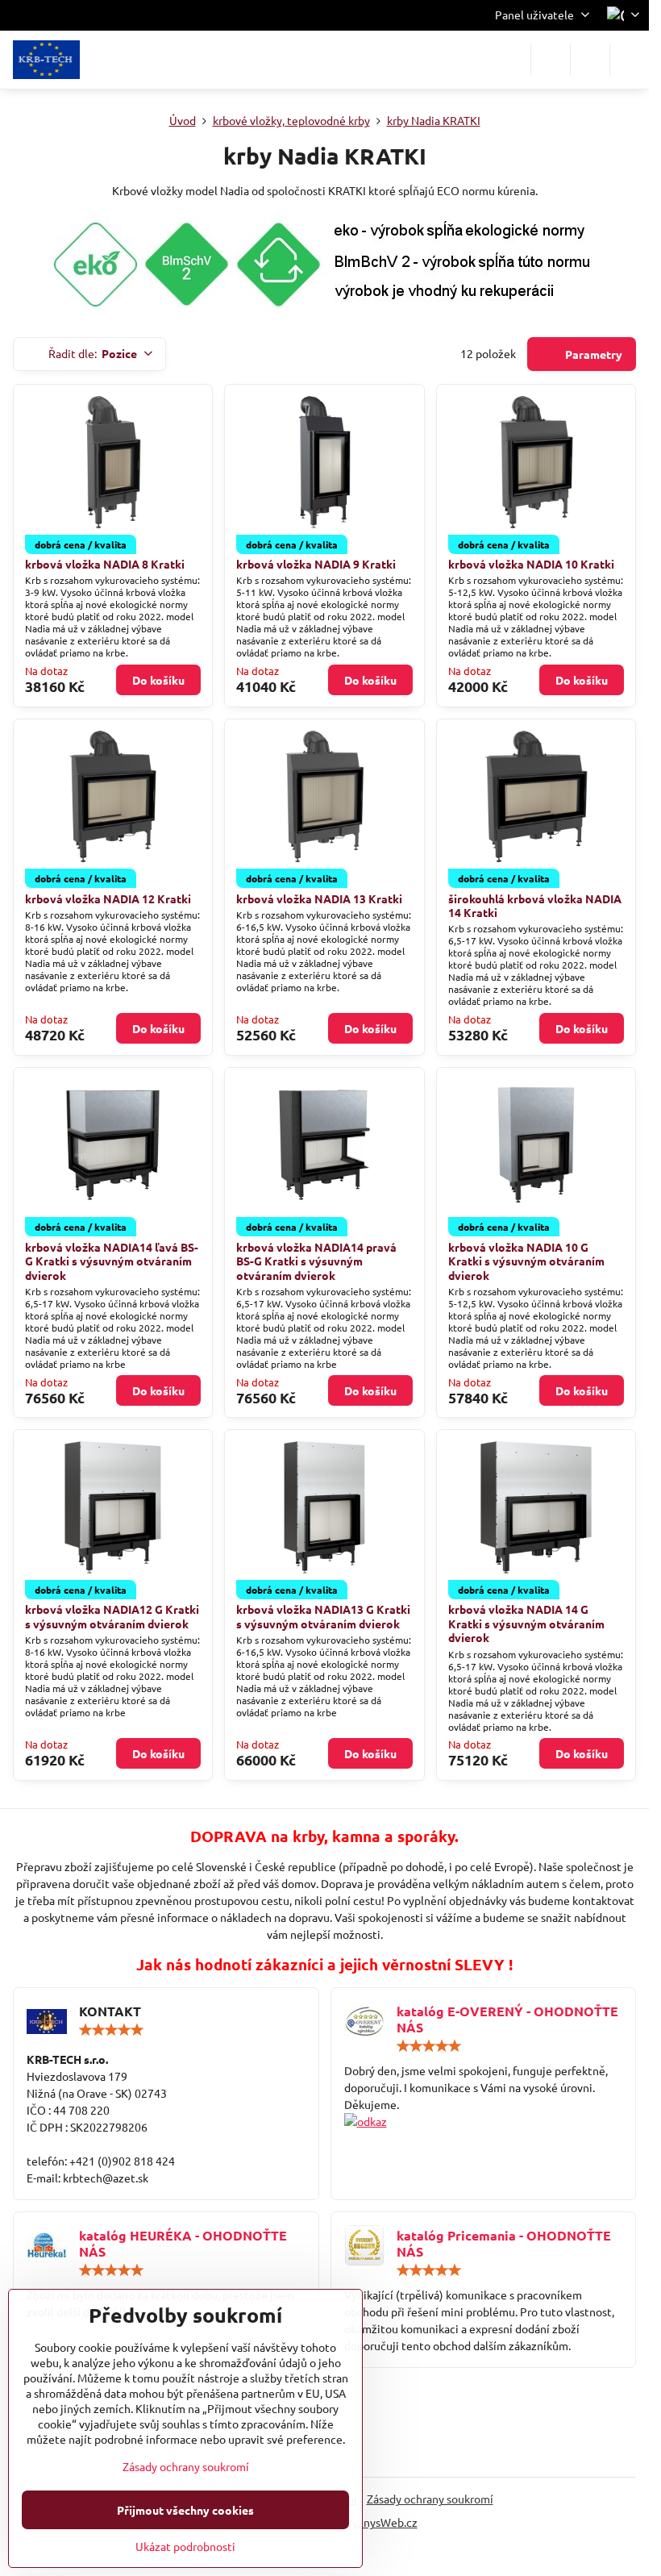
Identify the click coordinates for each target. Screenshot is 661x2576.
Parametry (592, 354)
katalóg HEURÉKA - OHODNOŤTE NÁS (183, 2243)
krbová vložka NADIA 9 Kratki (316, 564)
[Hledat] (551, 60)
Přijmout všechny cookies (185, 2510)
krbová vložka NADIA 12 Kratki (108, 898)
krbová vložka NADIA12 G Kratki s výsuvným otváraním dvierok (112, 1616)
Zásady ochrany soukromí (430, 2499)
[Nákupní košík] (590, 60)
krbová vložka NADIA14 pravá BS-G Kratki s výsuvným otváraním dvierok (316, 1261)
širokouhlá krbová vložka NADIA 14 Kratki (535, 906)
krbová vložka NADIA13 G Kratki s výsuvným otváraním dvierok (323, 1616)
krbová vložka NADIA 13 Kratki (319, 898)
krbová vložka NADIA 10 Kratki (531, 564)
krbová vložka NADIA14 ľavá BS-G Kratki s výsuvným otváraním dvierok (112, 1261)
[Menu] (630, 60)
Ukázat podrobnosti (185, 2546)
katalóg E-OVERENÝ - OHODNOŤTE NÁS (507, 2019)
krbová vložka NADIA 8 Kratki (105, 564)
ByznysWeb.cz (381, 2522)
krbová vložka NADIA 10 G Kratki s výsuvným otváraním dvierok (526, 1261)
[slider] (111, 2030)
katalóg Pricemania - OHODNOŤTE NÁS (504, 2243)
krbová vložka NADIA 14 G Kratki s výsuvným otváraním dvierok (526, 1623)
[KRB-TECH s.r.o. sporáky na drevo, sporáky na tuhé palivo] (484, 2122)
